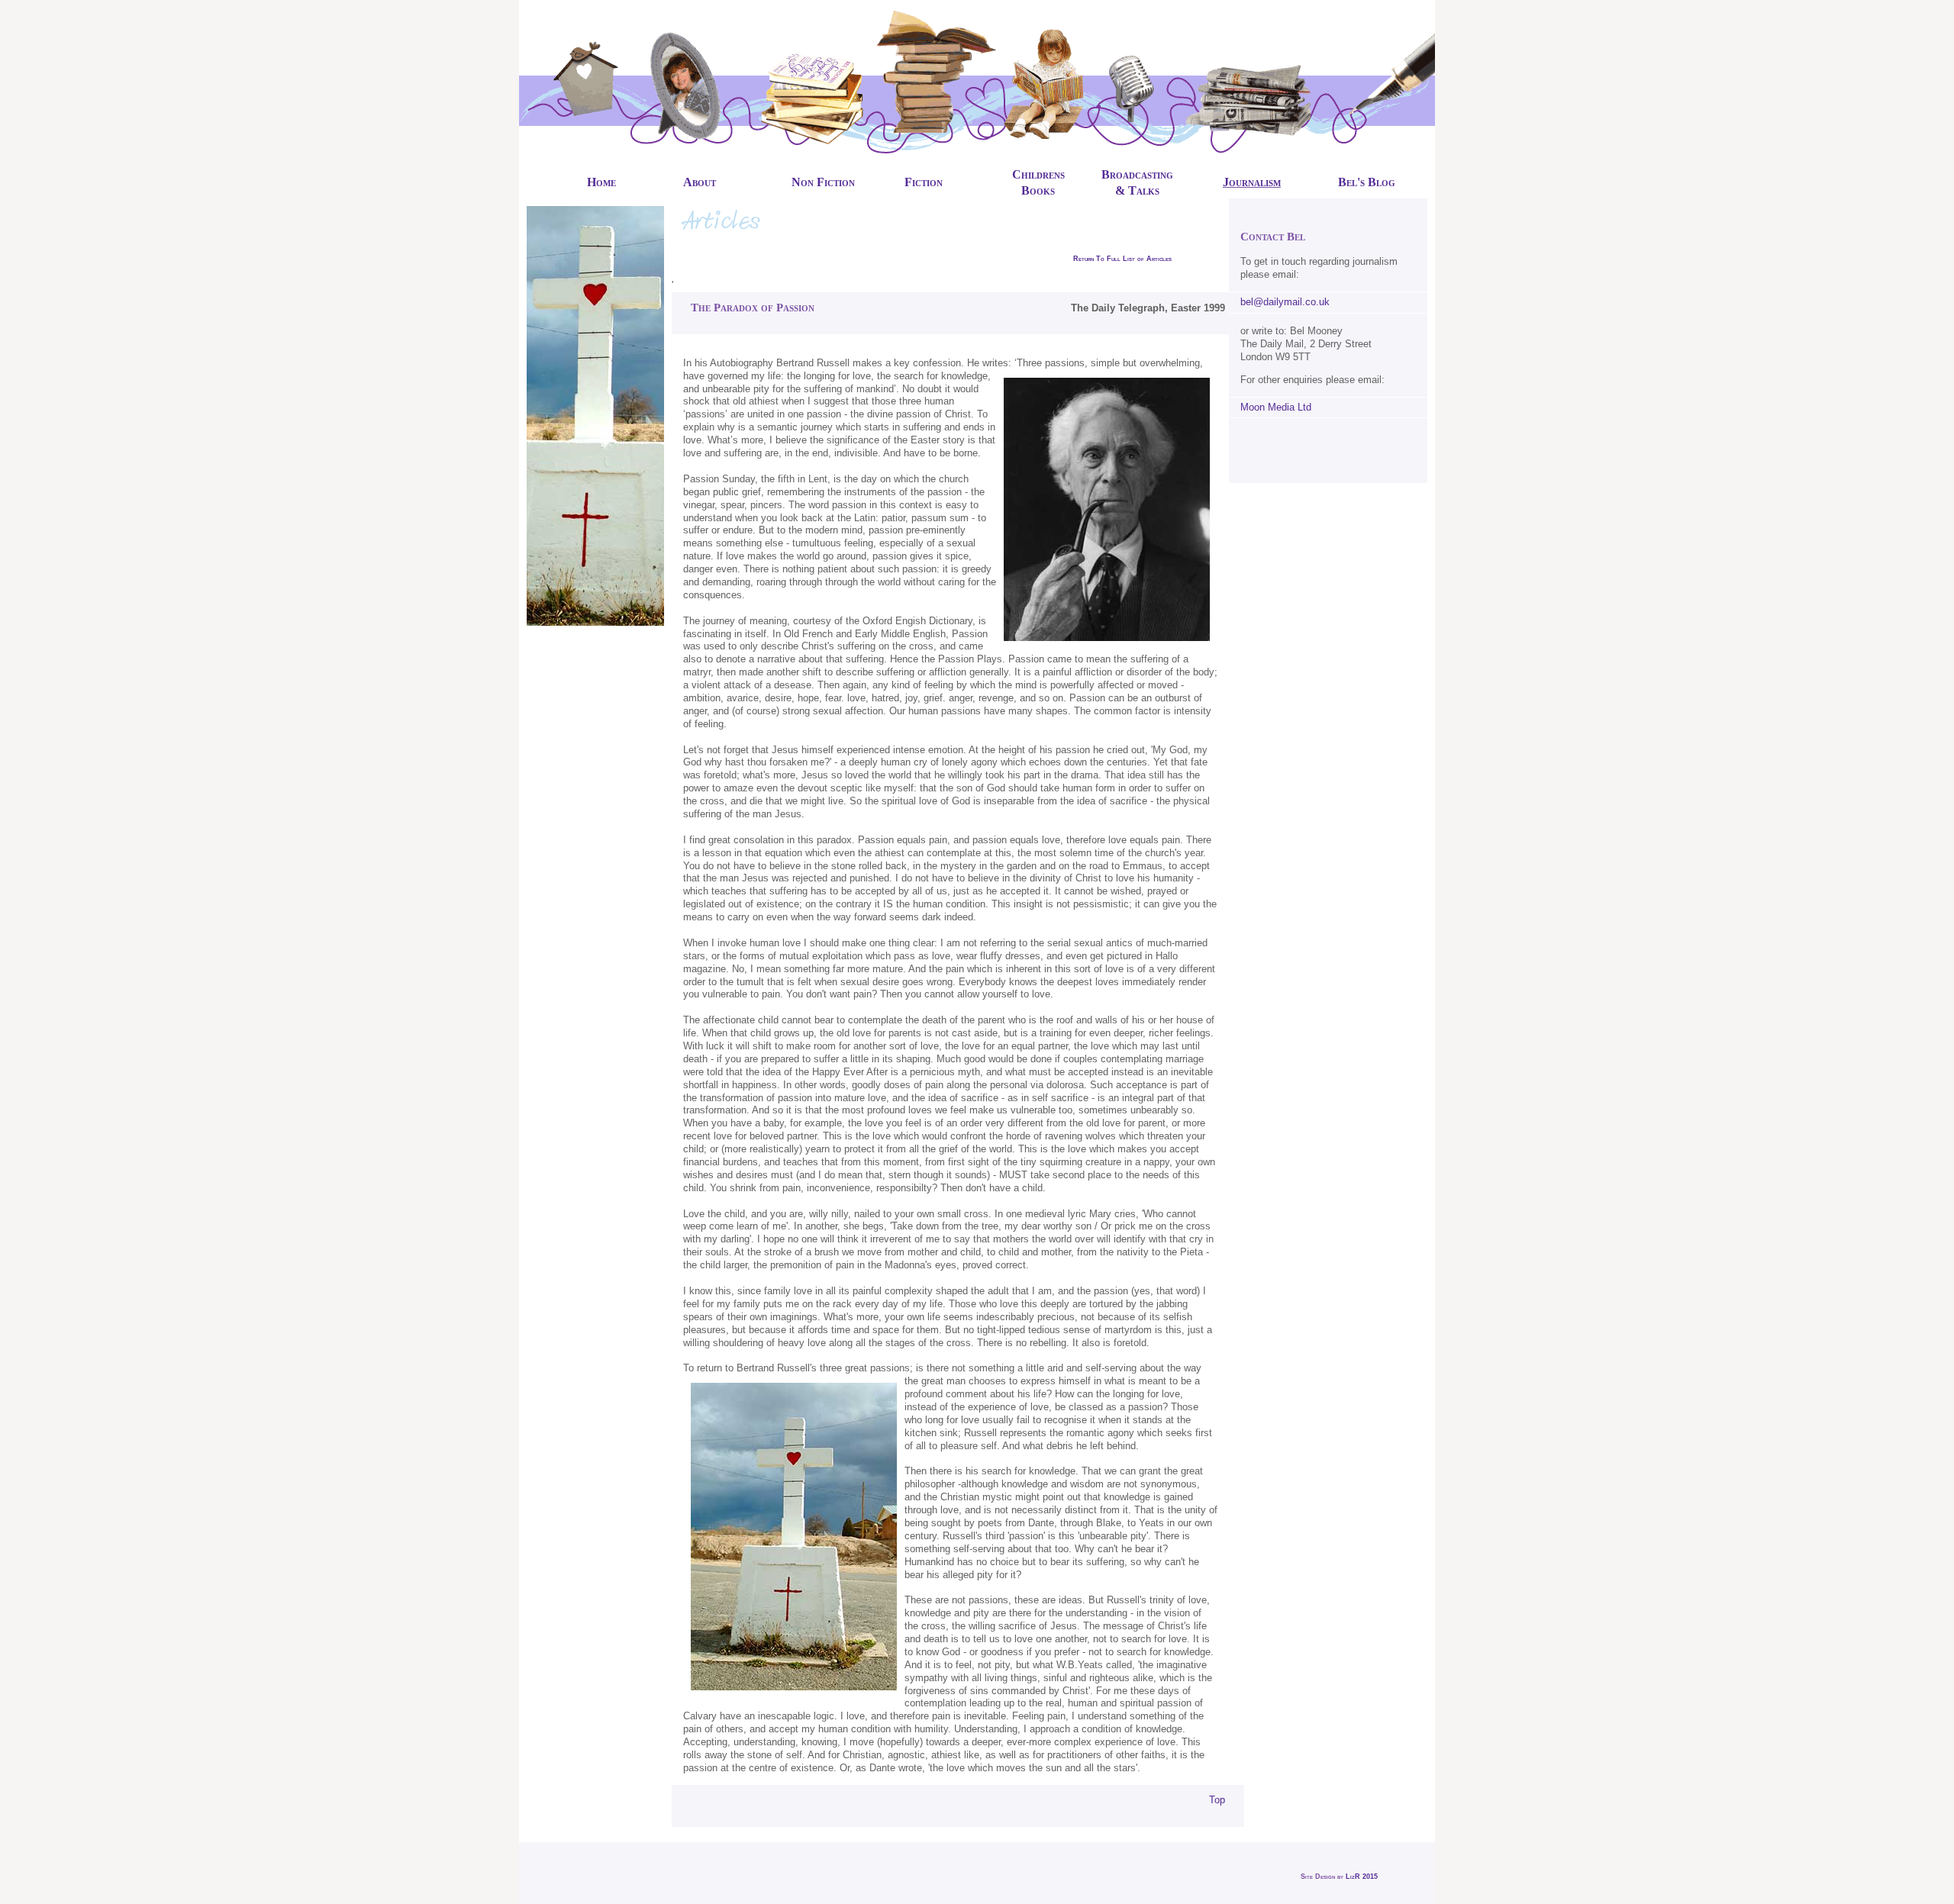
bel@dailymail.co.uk (1285, 302)
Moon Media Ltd (1276, 407)
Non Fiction (823, 182)
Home (601, 182)
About (700, 182)
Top (1217, 1800)
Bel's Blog (1367, 182)
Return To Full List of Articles (1122, 259)
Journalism (1252, 182)
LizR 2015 (1362, 1877)
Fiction (924, 182)
